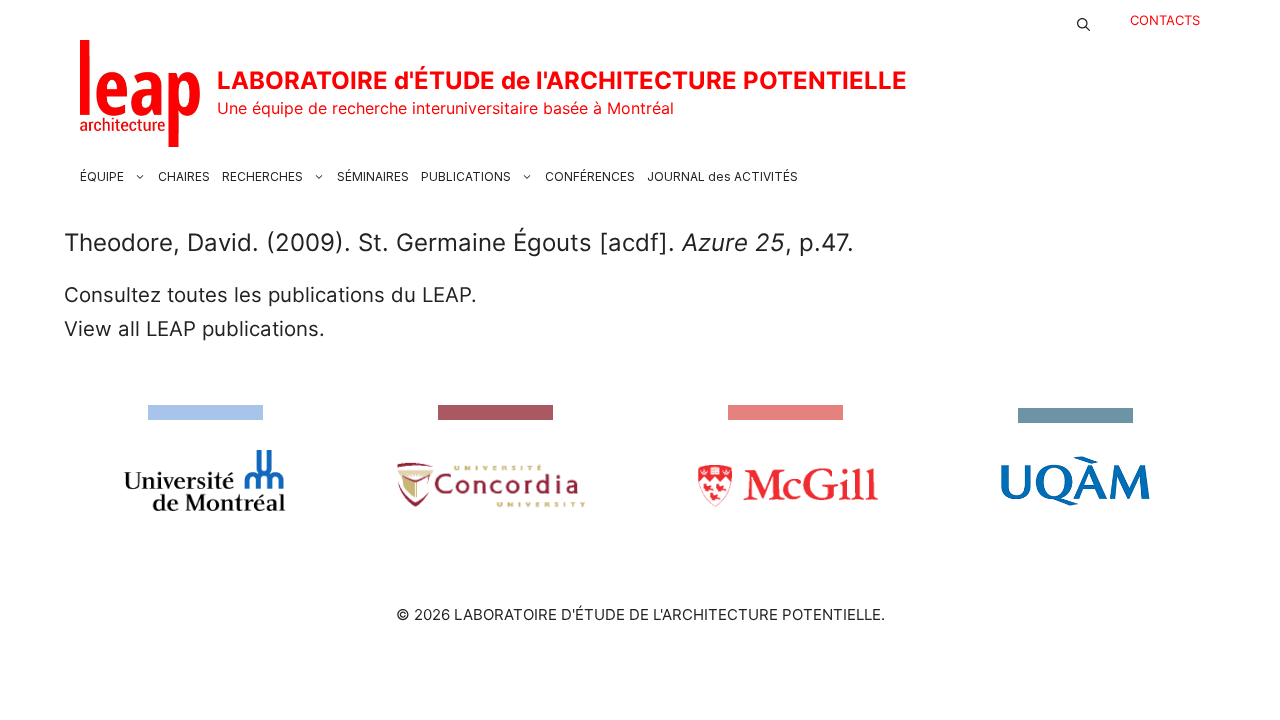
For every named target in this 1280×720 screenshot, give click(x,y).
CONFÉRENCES (590, 176)
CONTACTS (1165, 20)
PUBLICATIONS (466, 176)
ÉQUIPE (102, 176)
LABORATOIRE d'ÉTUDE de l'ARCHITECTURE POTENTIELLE (562, 80)
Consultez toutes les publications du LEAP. (270, 294)
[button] (1083, 20)
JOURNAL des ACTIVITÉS (722, 176)
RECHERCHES (262, 176)
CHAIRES (184, 176)
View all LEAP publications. (194, 328)
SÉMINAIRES (373, 176)
